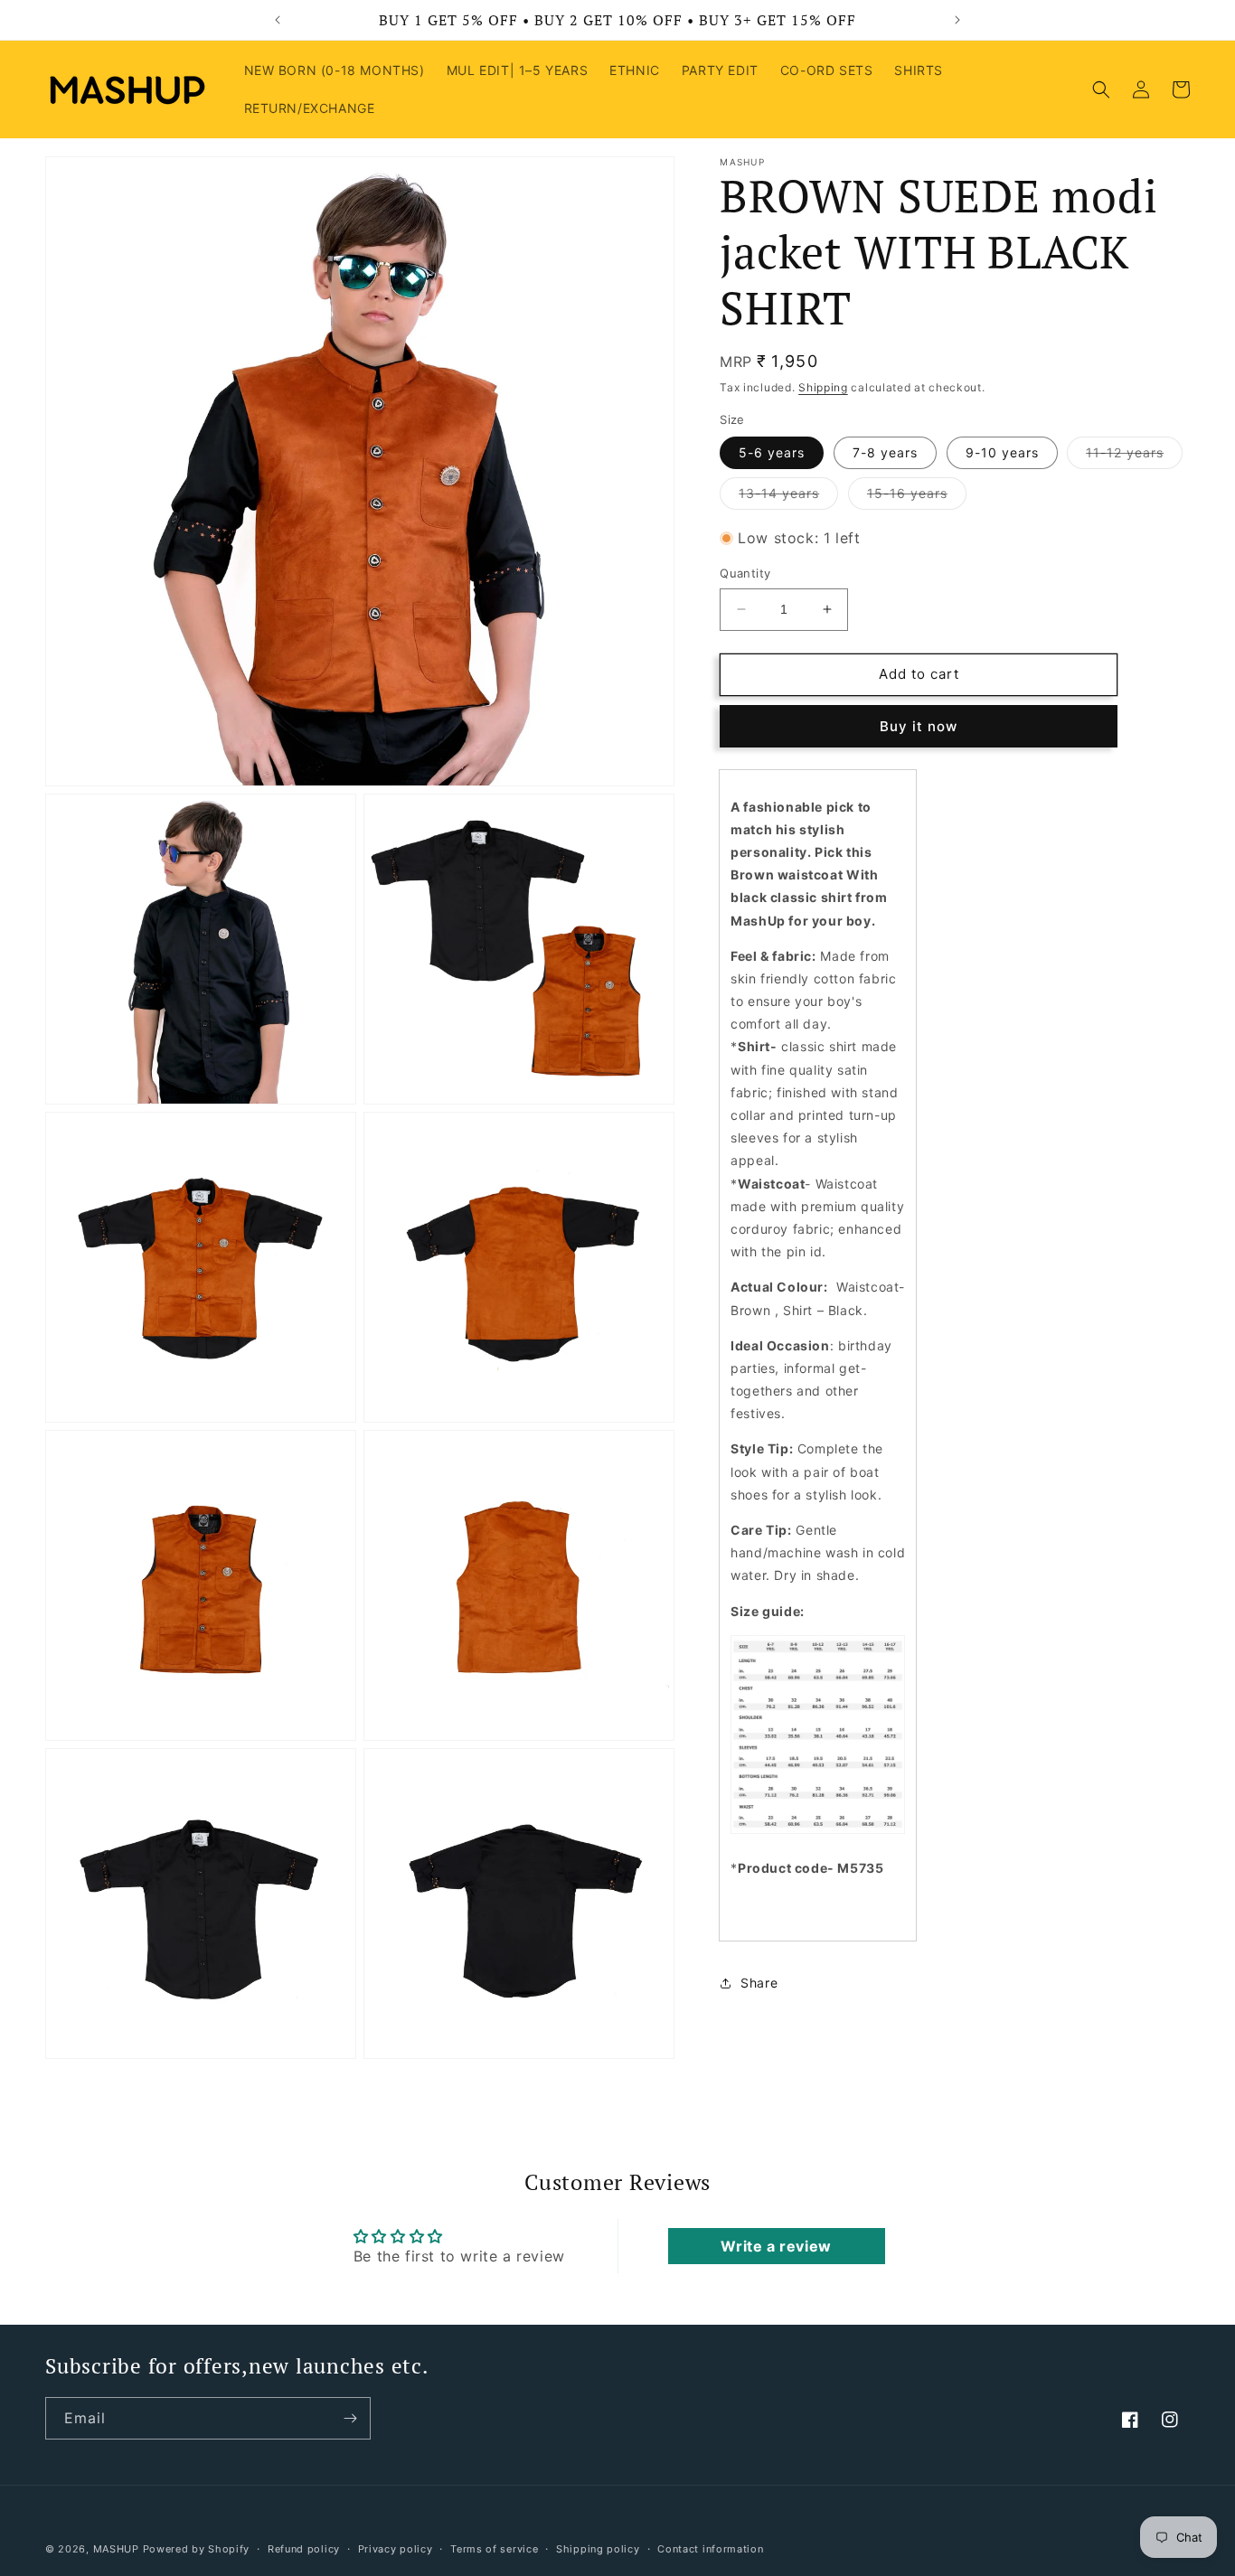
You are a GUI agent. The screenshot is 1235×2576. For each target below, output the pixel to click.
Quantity (745, 573)
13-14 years (788, 497)
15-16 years (917, 497)
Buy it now (919, 726)
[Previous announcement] (278, 20)
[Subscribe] (350, 2418)
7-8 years (885, 452)
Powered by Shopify (197, 2549)
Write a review (776, 2247)
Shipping (823, 387)
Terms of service (494, 2549)
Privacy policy (396, 2549)
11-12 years (1134, 456)
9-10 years (1002, 452)
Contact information (710, 2549)
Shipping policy (598, 2549)
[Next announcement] (957, 20)
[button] (1101, 89)
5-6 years (772, 452)
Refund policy (304, 2549)
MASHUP (116, 2549)
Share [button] (759, 1983)
